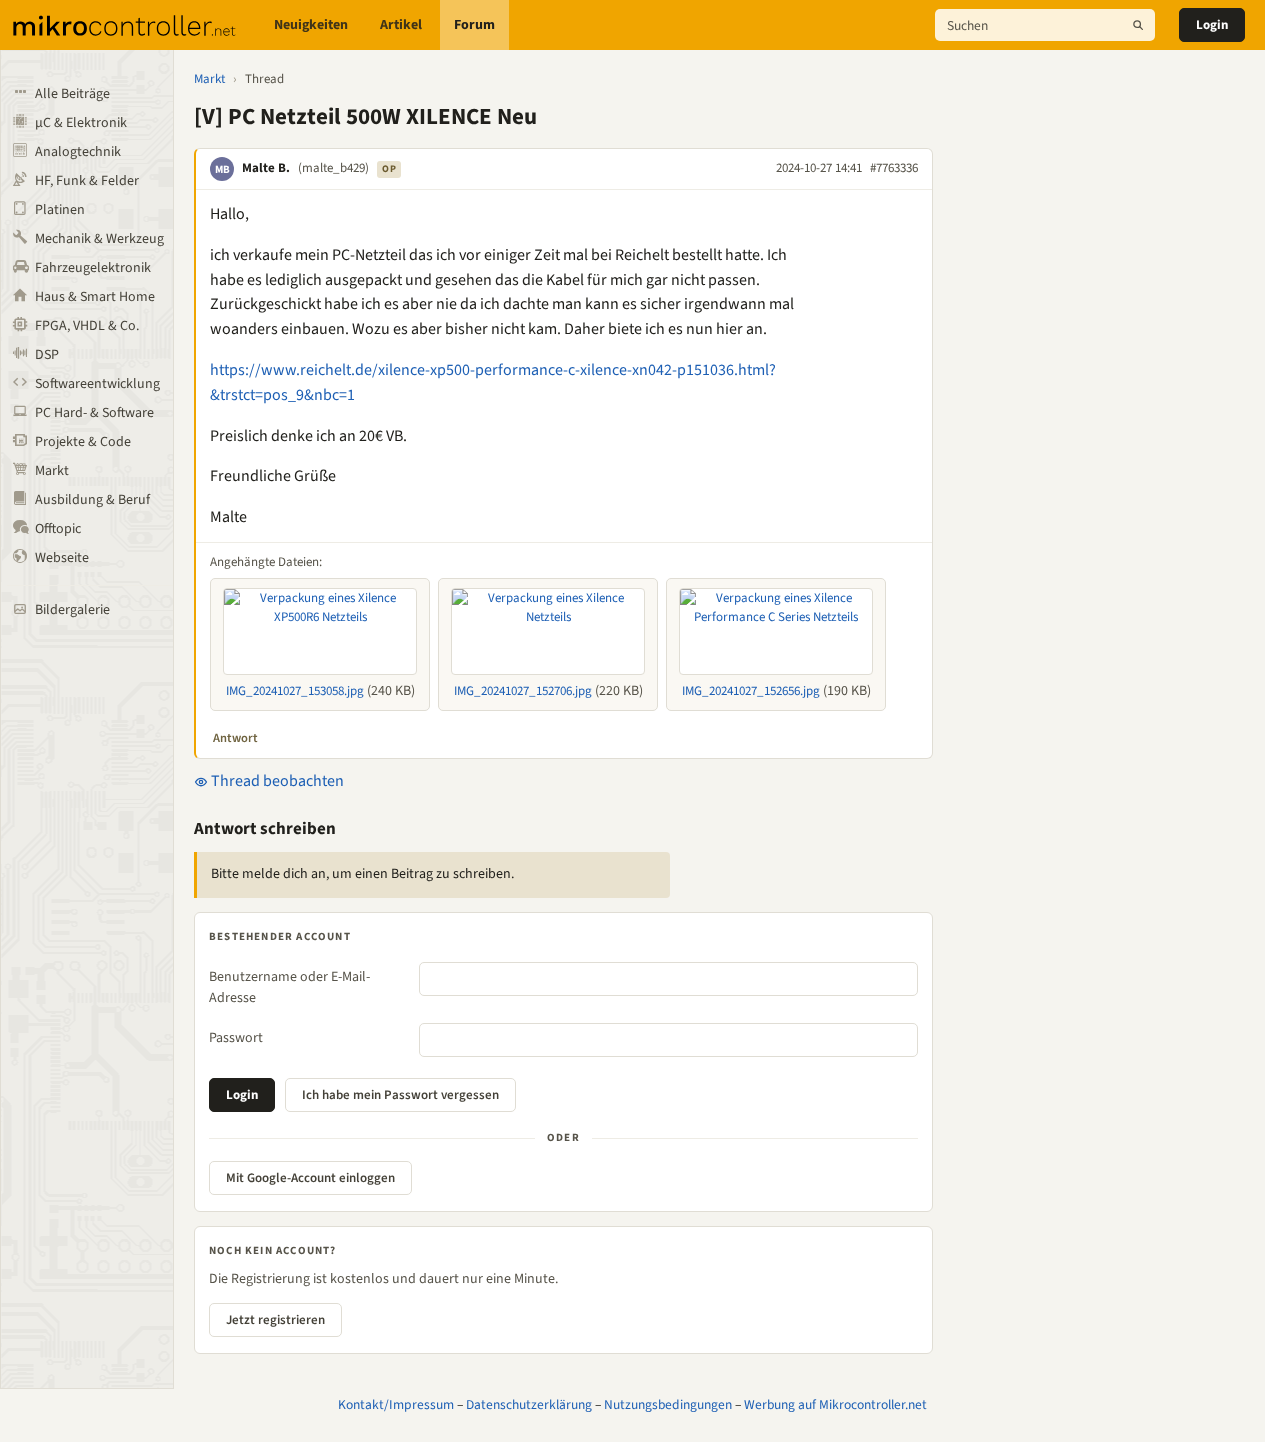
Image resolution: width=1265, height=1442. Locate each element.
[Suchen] (1138, 25)
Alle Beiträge (72, 94)
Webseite (62, 558)
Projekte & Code (83, 442)
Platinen (60, 210)
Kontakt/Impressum (396, 1404)
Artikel (401, 25)
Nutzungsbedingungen (668, 1404)
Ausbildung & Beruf (92, 500)
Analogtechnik (78, 152)
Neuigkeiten (311, 25)
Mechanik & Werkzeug (99, 239)
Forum (474, 25)
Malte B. (266, 168)
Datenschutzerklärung (529, 1404)
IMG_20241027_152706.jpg (523, 691)
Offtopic (58, 529)
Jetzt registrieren (275, 1320)
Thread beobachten (276, 781)
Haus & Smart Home (95, 297)
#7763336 (894, 168)
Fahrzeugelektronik (93, 268)
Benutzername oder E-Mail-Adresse (289, 987)
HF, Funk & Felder (87, 181)
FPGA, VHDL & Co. (87, 326)
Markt (52, 471)
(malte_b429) (333, 168)
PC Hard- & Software (94, 413)
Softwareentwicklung (97, 384)
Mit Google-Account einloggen (310, 1178)
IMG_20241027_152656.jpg (751, 691)
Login (1212, 25)
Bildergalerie (72, 610)
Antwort (235, 738)
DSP (47, 355)
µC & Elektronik (81, 123)
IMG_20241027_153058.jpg (295, 691)
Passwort (236, 1038)
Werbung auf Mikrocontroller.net (835, 1404)
